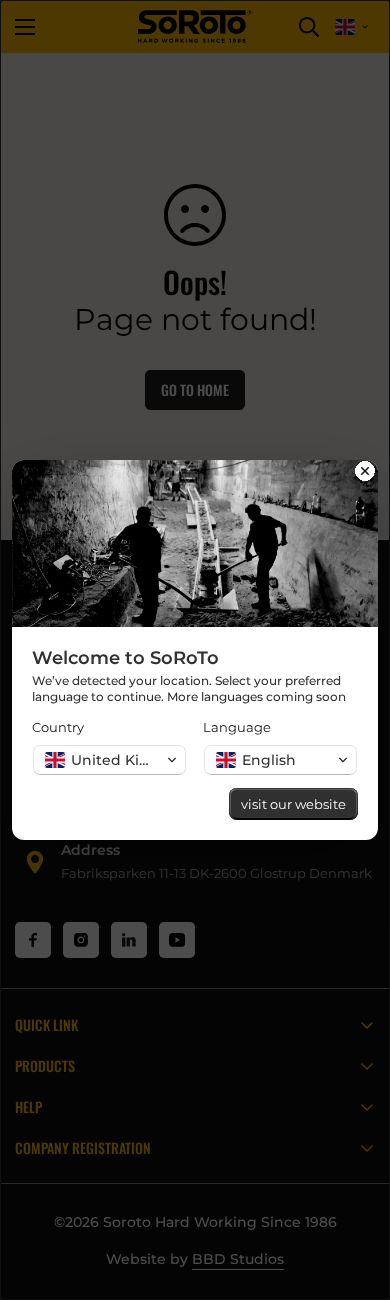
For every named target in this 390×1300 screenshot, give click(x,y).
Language (237, 727)
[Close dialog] (365, 473)
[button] (109, 760)
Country (58, 727)
